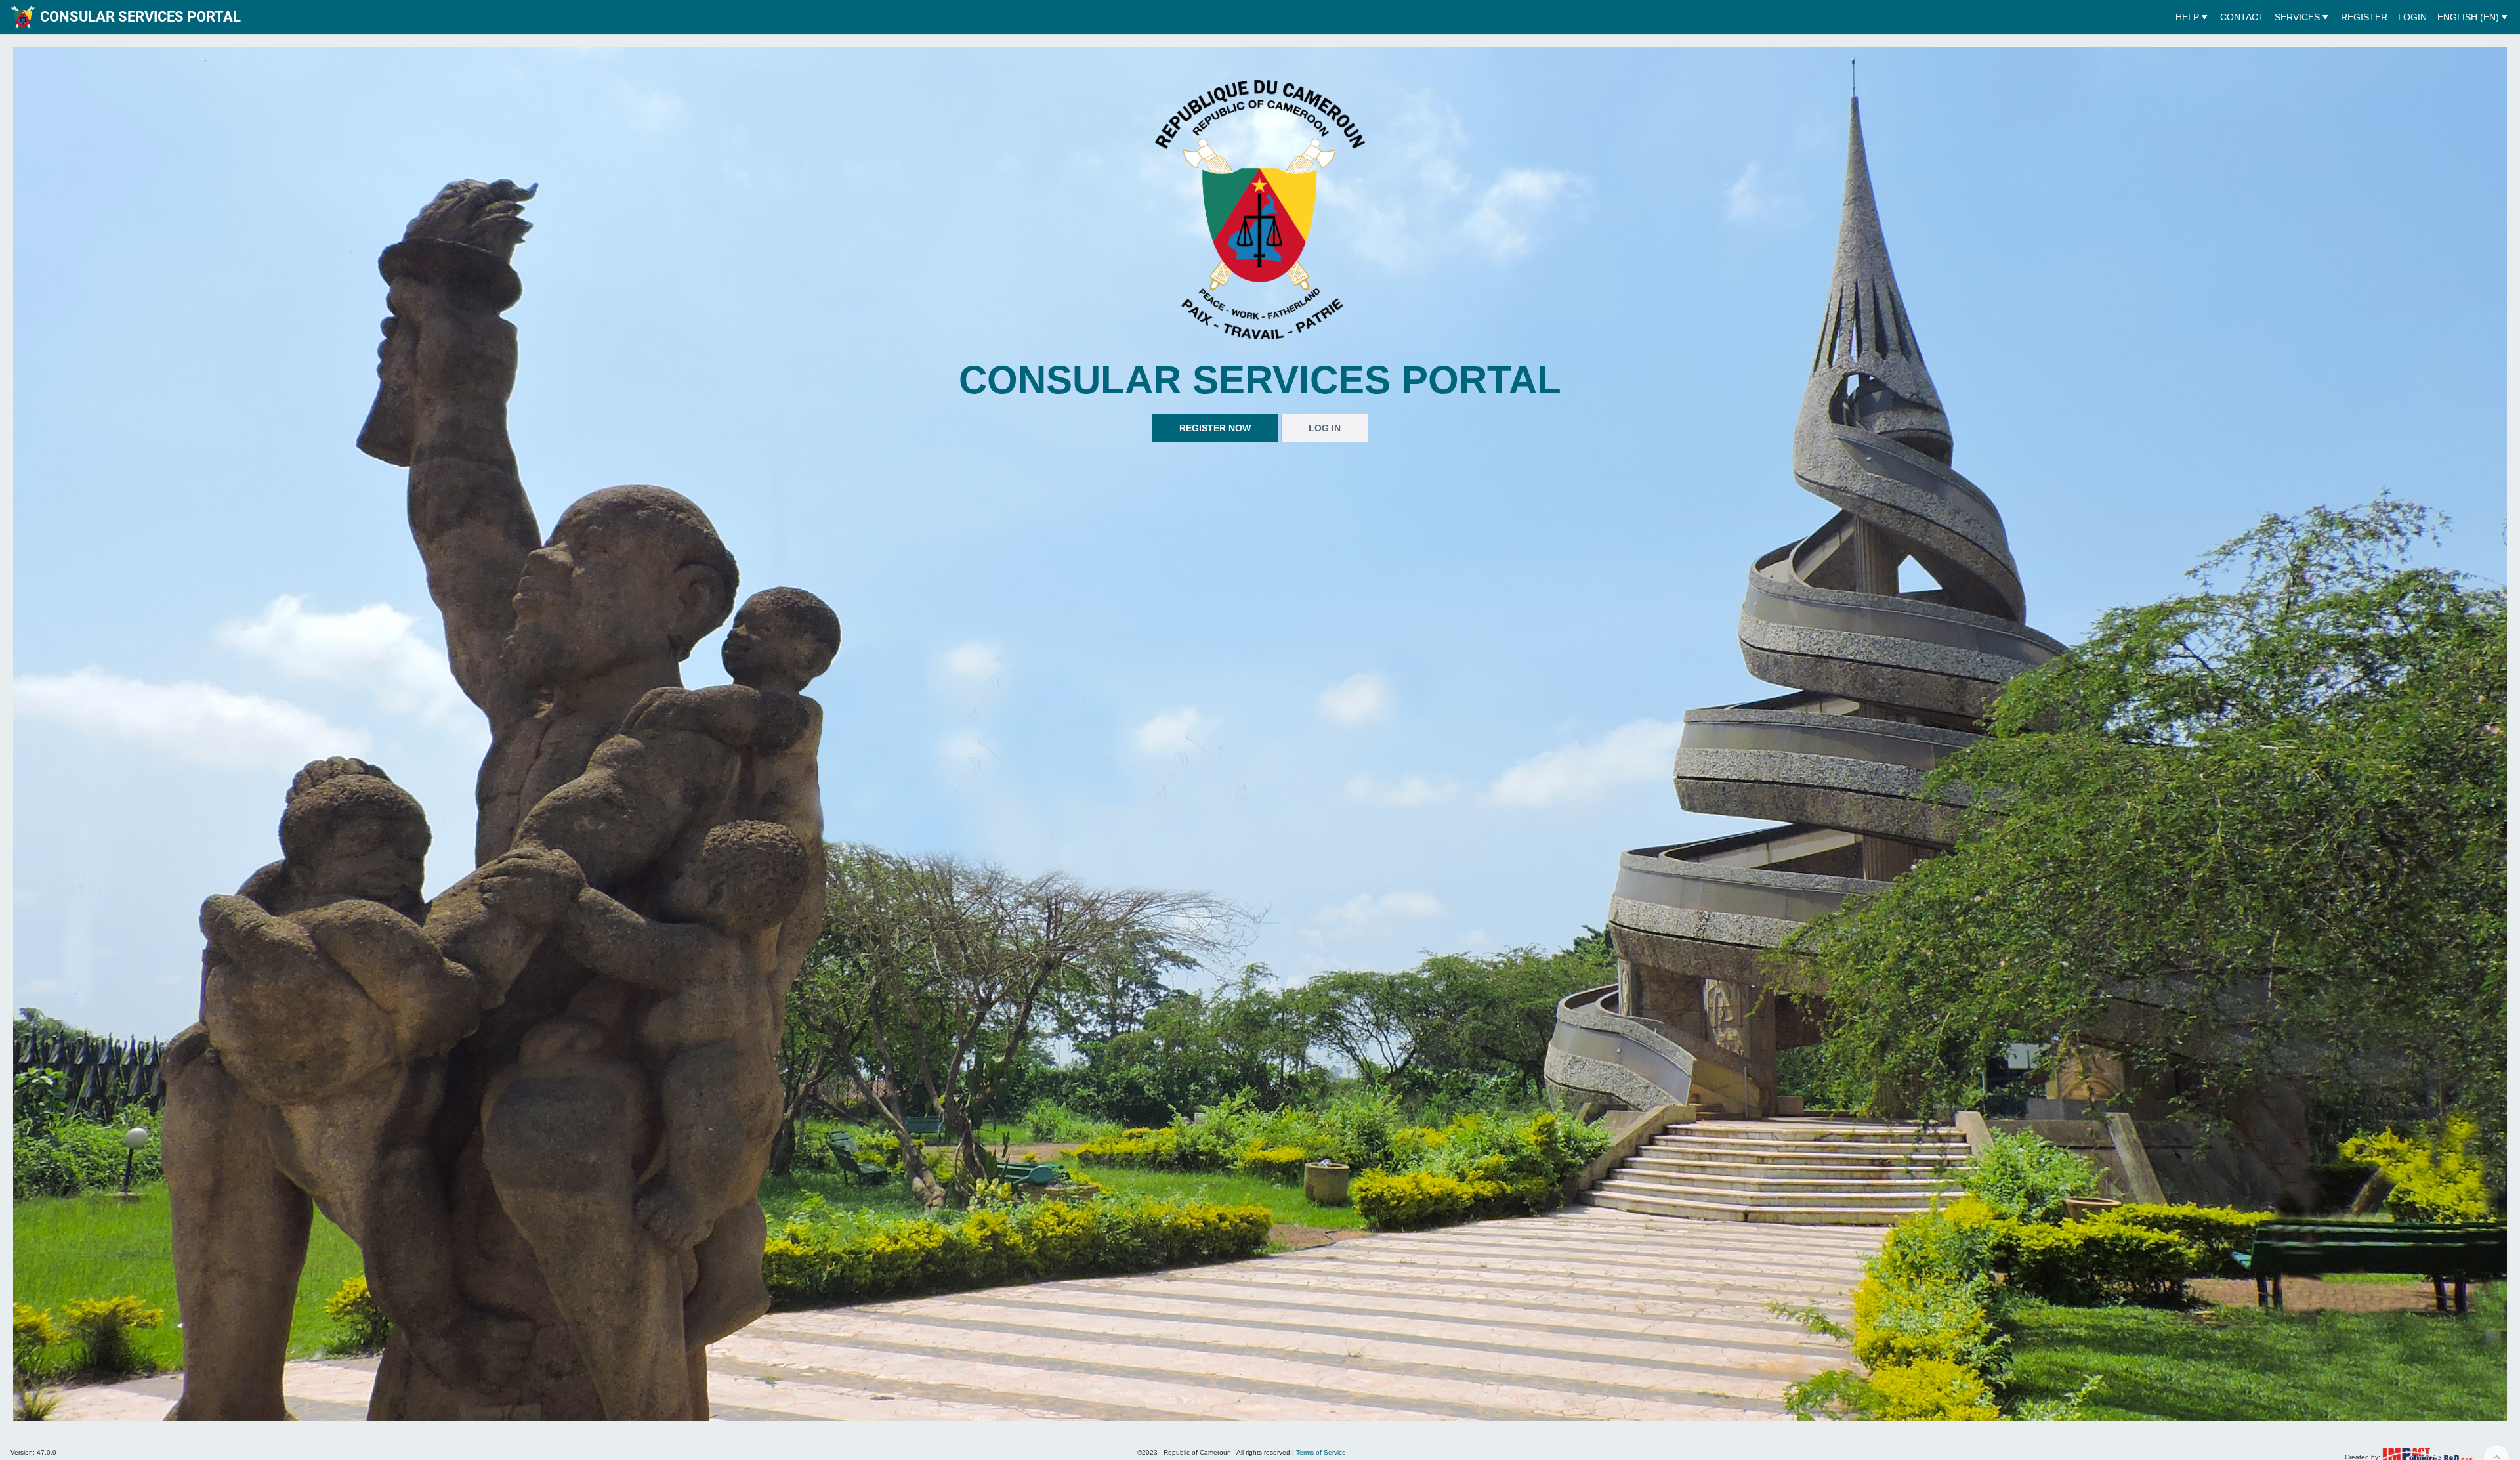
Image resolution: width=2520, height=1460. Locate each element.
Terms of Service (1321, 1452)
